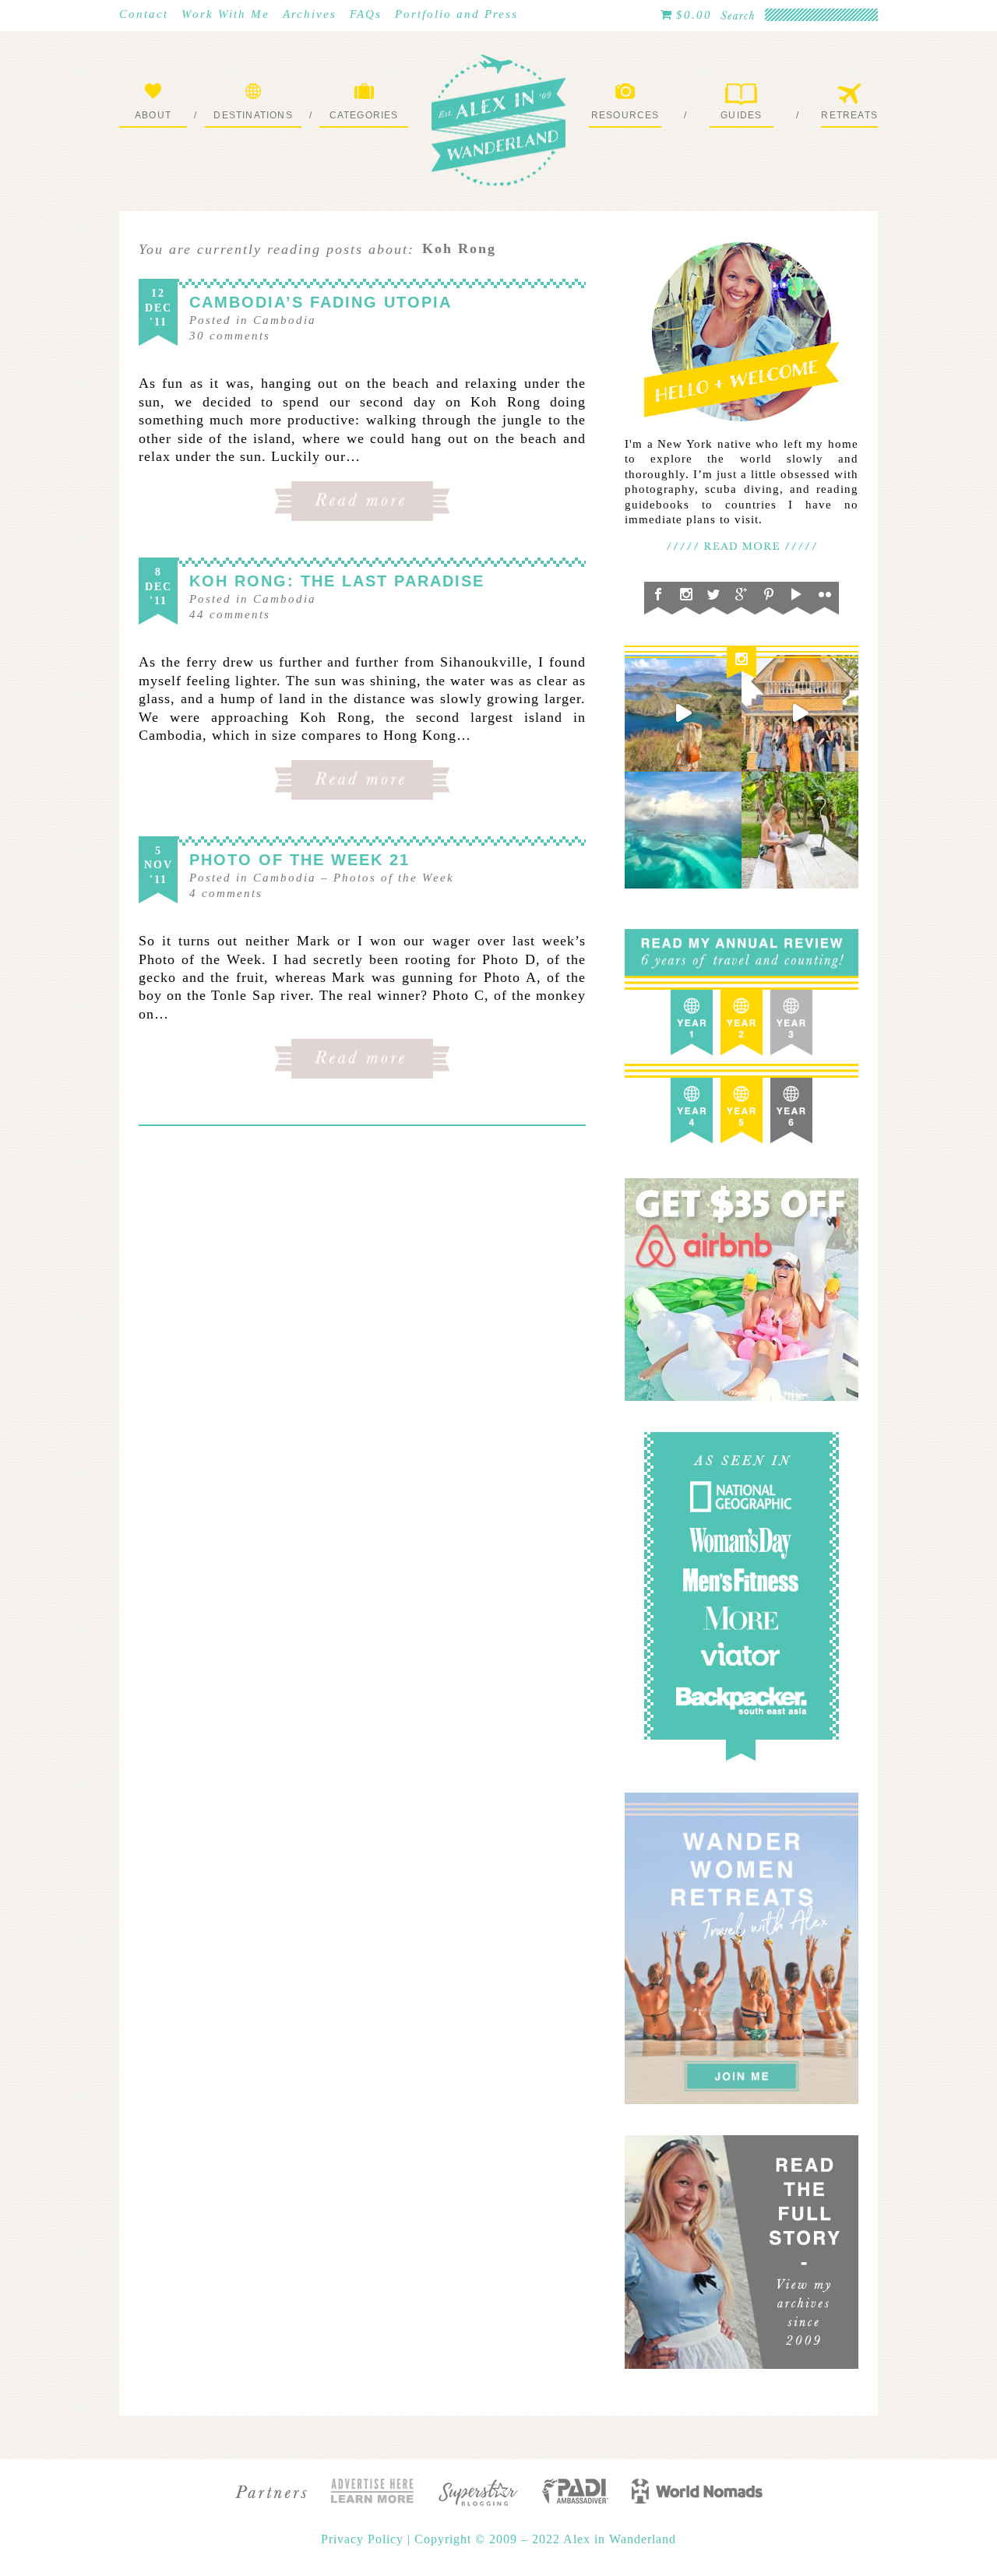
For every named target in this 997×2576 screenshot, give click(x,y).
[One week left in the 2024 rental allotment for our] (800, 713)
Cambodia (285, 320)
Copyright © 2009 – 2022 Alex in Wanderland (545, 2539)
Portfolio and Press (456, 14)
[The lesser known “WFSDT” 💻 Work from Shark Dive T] (800, 830)
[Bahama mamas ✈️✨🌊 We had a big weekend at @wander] (683, 830)
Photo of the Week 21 (299, 860)
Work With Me (225, 14)
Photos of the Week (394, 878)
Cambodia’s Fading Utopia (321, 302)
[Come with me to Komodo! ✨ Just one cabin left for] (683, 713)
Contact (144, 14)
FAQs (366, 14)
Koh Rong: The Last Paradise (337, 581)
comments (230, 336)
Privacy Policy (364, 2539)
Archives (310, 14)
